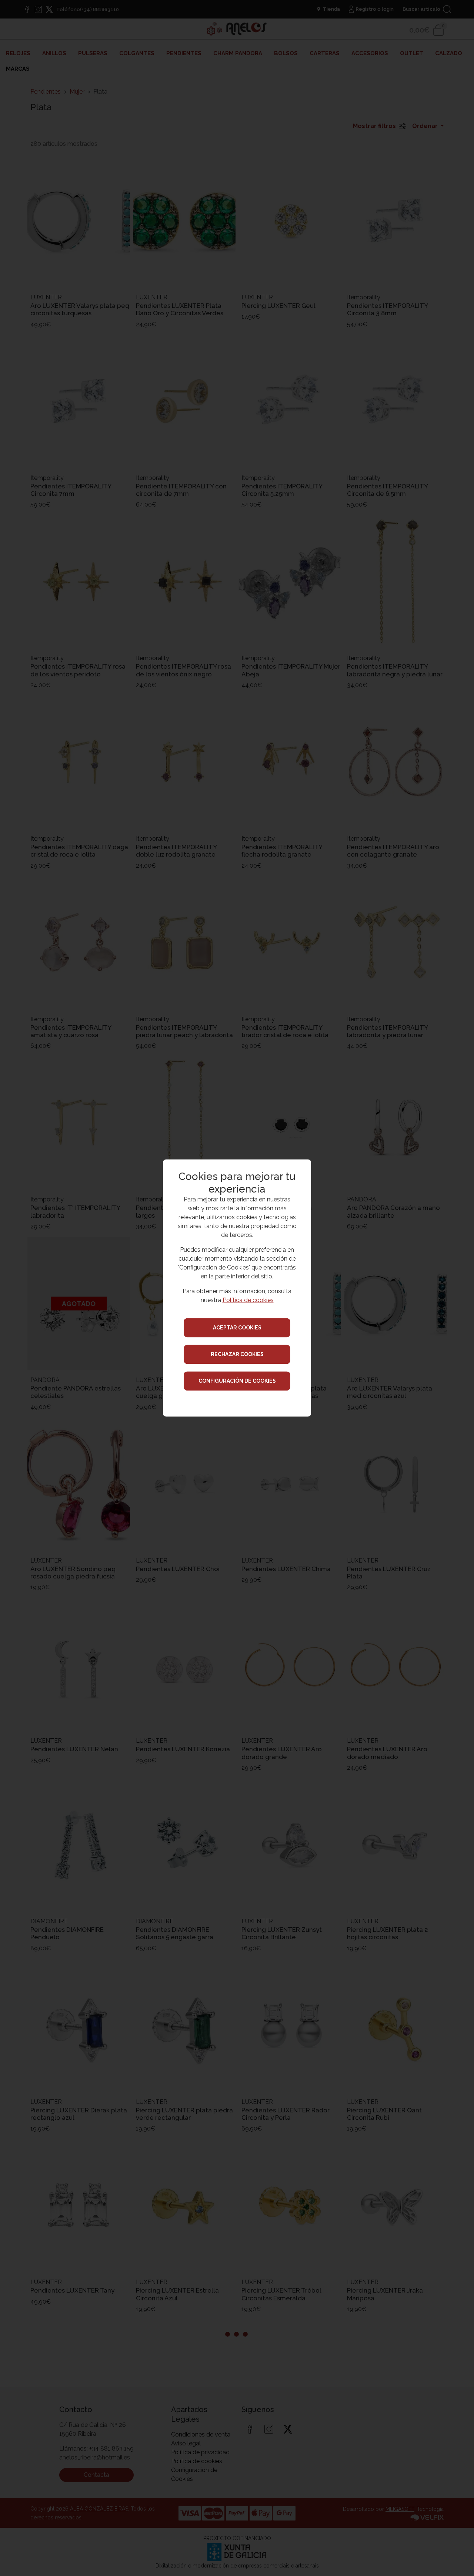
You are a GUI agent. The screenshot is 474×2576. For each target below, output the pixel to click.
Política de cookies (248, 1300)
